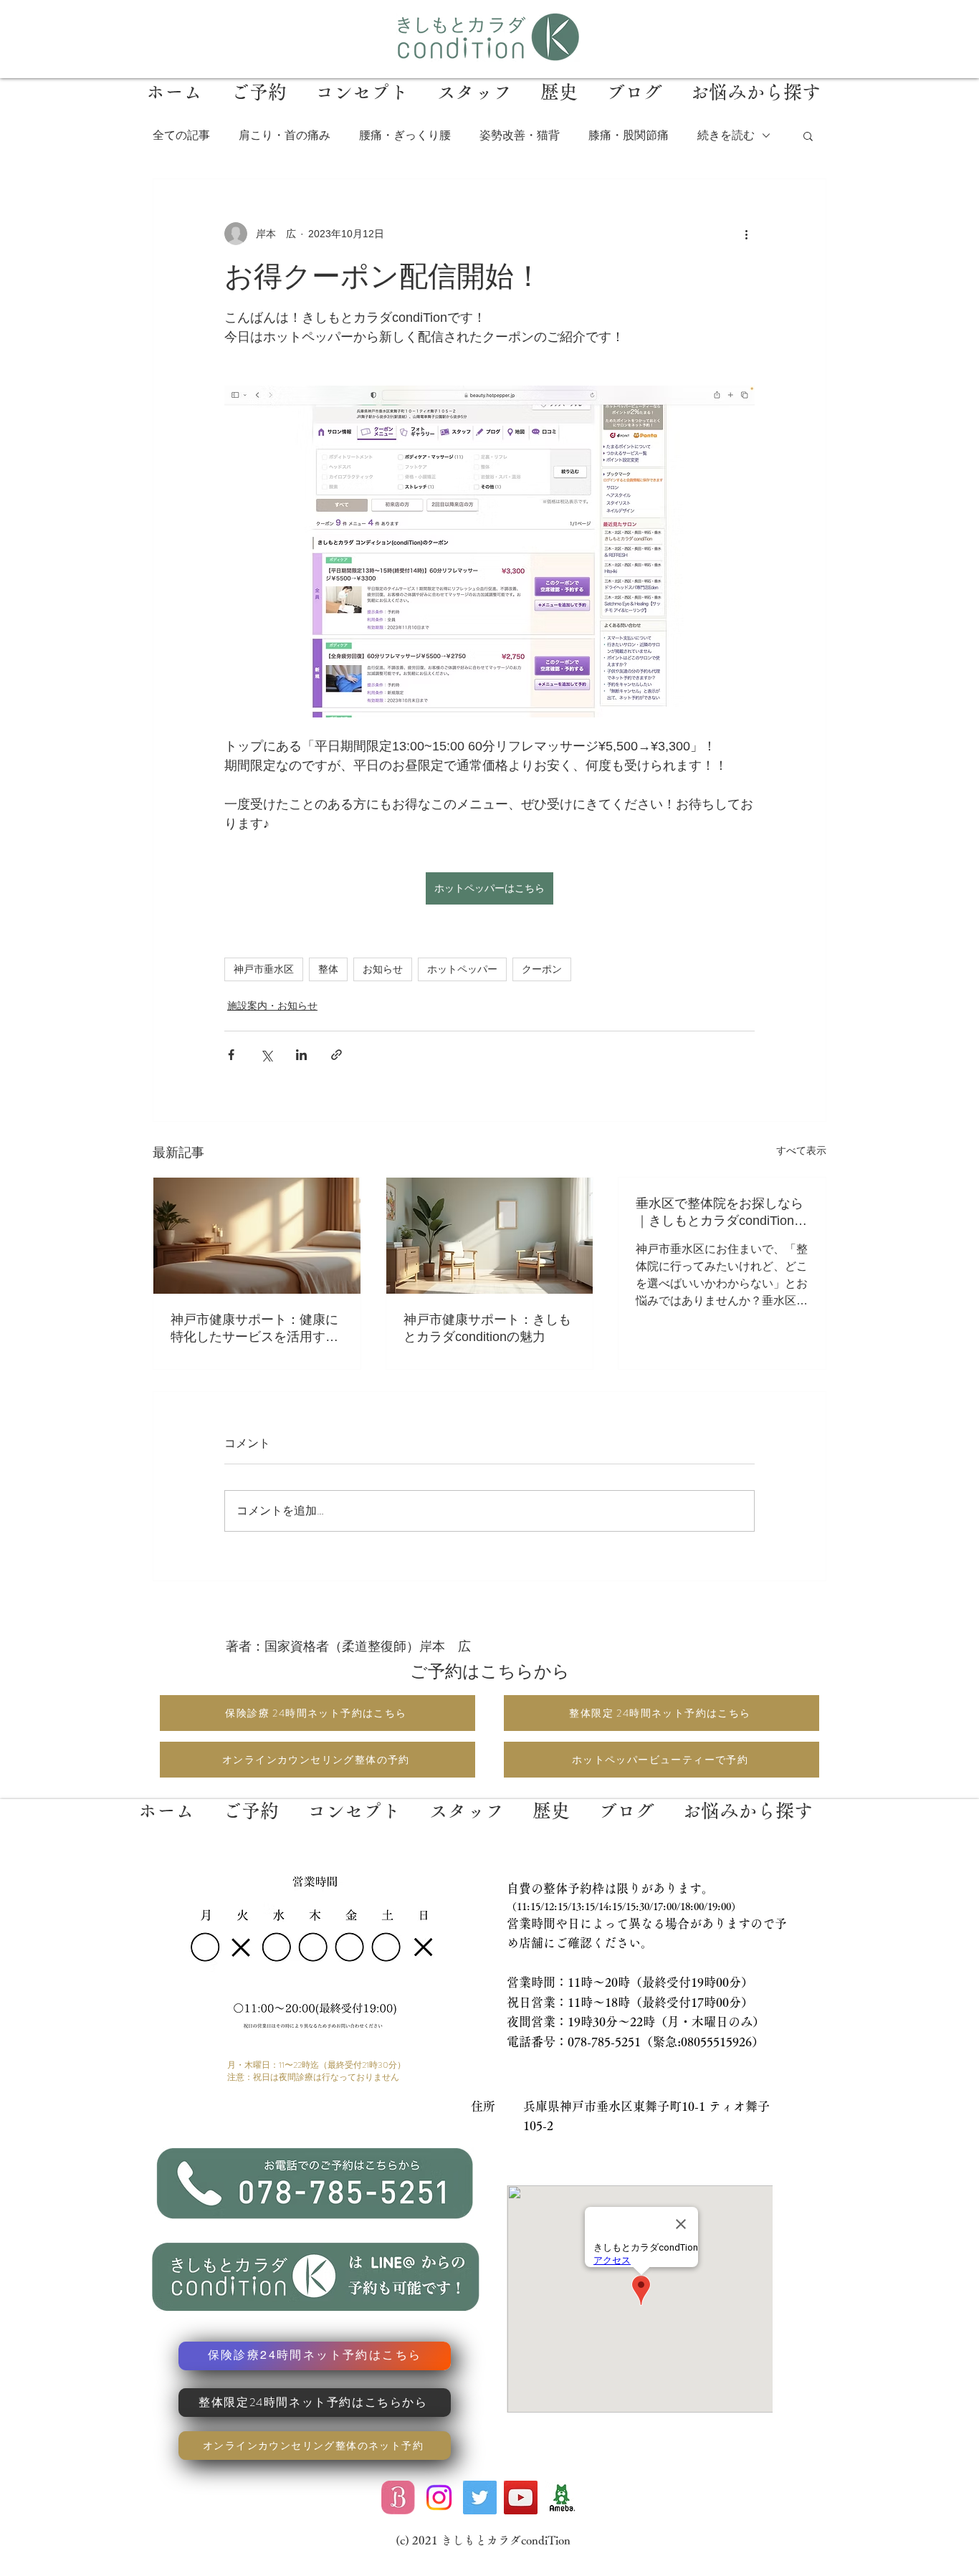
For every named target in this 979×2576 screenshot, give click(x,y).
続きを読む (726, 135)
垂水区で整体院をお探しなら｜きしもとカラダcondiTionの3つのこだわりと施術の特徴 (721, 1213)
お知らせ (383, 969)
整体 (328, 969)
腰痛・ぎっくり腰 (405, 135)
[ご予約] (251, 1799)
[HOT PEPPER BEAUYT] (398, 2498)
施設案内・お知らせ (272, 1006)
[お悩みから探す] (747, 1799)
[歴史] (551, 1799)
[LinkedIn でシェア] (301, 1055)
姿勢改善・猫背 (520, 135)
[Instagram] (439, 2498)
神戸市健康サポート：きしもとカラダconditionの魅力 (487, 1328)
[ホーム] (166, 1799)
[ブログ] (626, 1799)
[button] (808, 135)
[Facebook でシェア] (231, 1055)
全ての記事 (181, 135)
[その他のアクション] (746, 234)
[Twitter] (480, 2498)
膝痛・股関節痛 (629, 135)
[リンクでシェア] (336, 1055)
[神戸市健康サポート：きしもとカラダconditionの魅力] (490, 1236)
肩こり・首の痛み (285, 135)
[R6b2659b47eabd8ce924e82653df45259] (562, 2498)
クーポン (542, 969)
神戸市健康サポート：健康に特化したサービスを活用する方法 (254, 1329)
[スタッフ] (467, 1799)
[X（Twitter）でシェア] (266, 1055)
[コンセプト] (354, 1799)
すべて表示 (801, 1150)
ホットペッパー (462, 969)
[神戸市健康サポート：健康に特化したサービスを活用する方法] (257, 1236)
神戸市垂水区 (264, 969)
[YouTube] (521, 2498)
